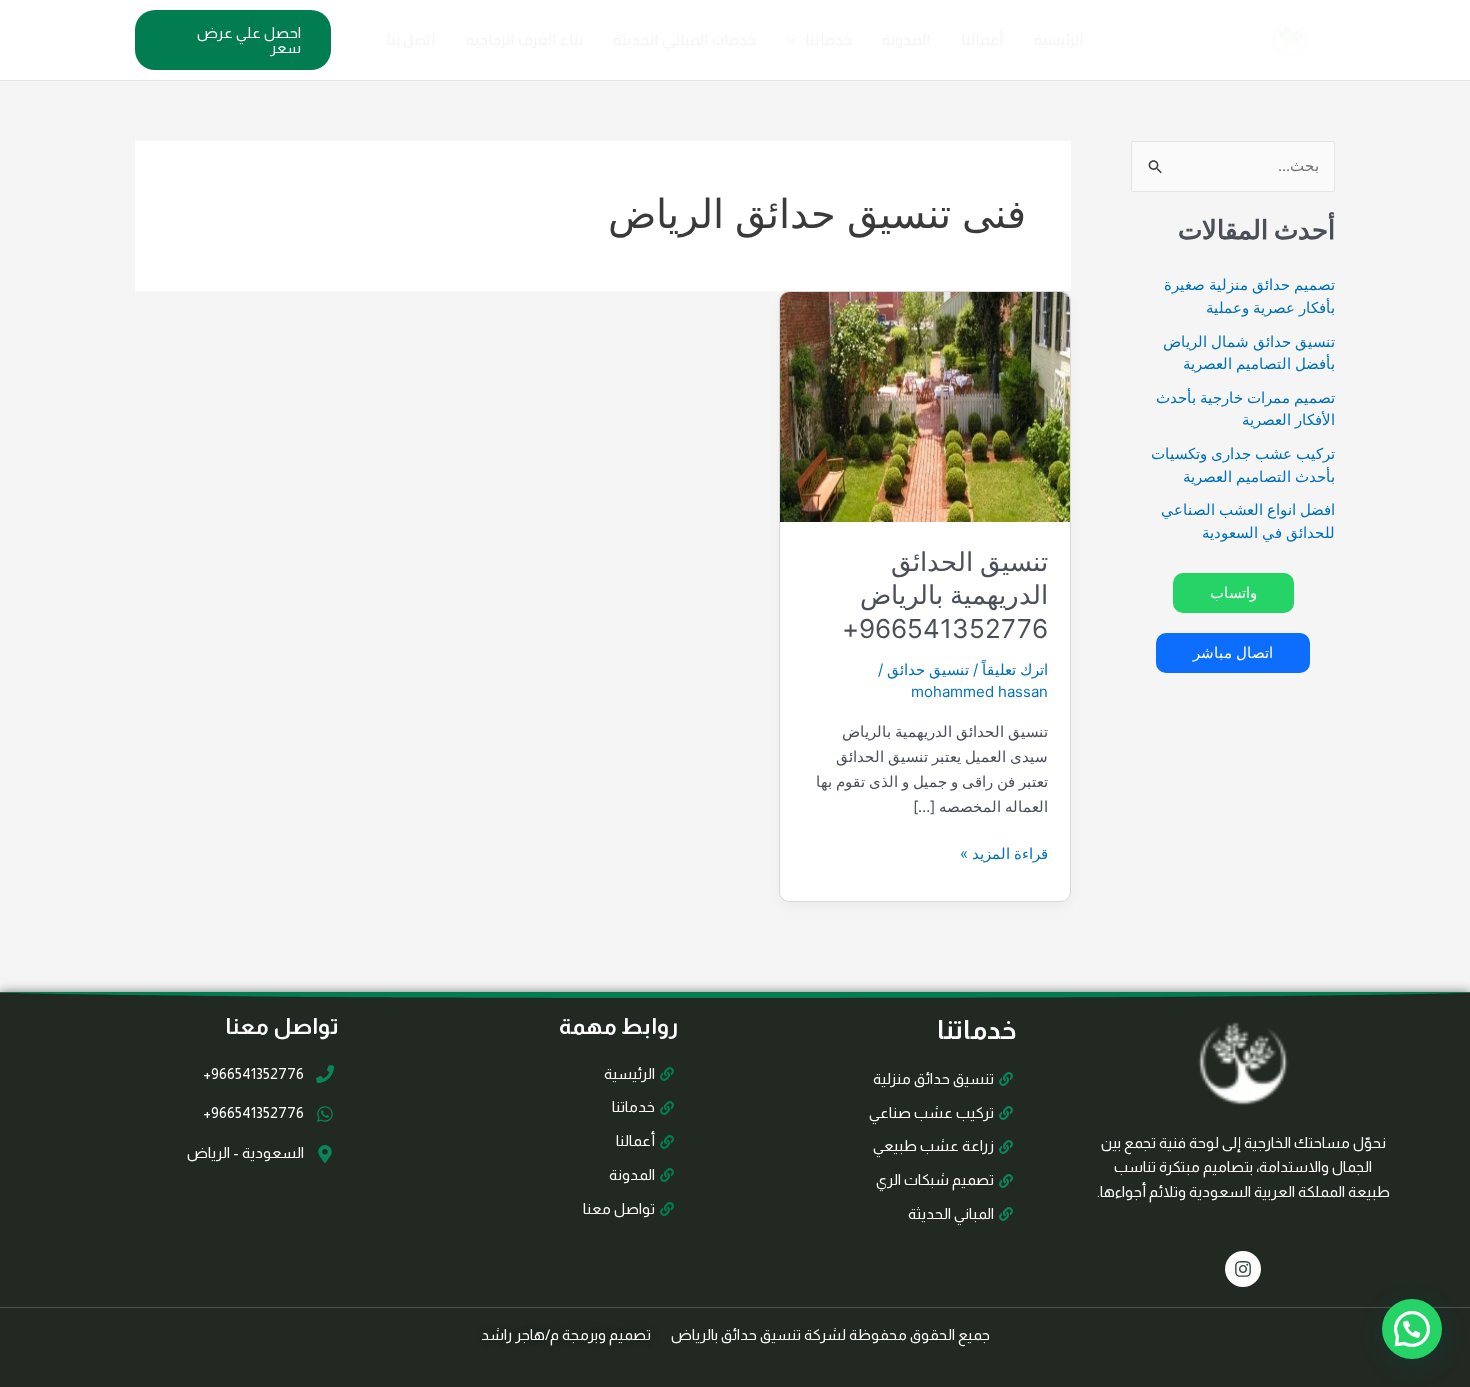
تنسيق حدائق (928, 669)
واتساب (1233, 592)
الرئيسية (1059, 39)
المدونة (906, 39)
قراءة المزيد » (1004, 852)
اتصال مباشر (1233, 652)
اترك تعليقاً (1015, 669)
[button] (795, 40)
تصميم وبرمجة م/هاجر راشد (566, 1334)
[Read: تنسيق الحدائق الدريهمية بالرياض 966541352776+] (925, 405)
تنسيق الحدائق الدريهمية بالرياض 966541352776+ (945, 595)
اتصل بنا (411, 39)
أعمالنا (982, 39)
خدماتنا (828, 39)
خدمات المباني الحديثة (684, 39)
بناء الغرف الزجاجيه (524, 39)
